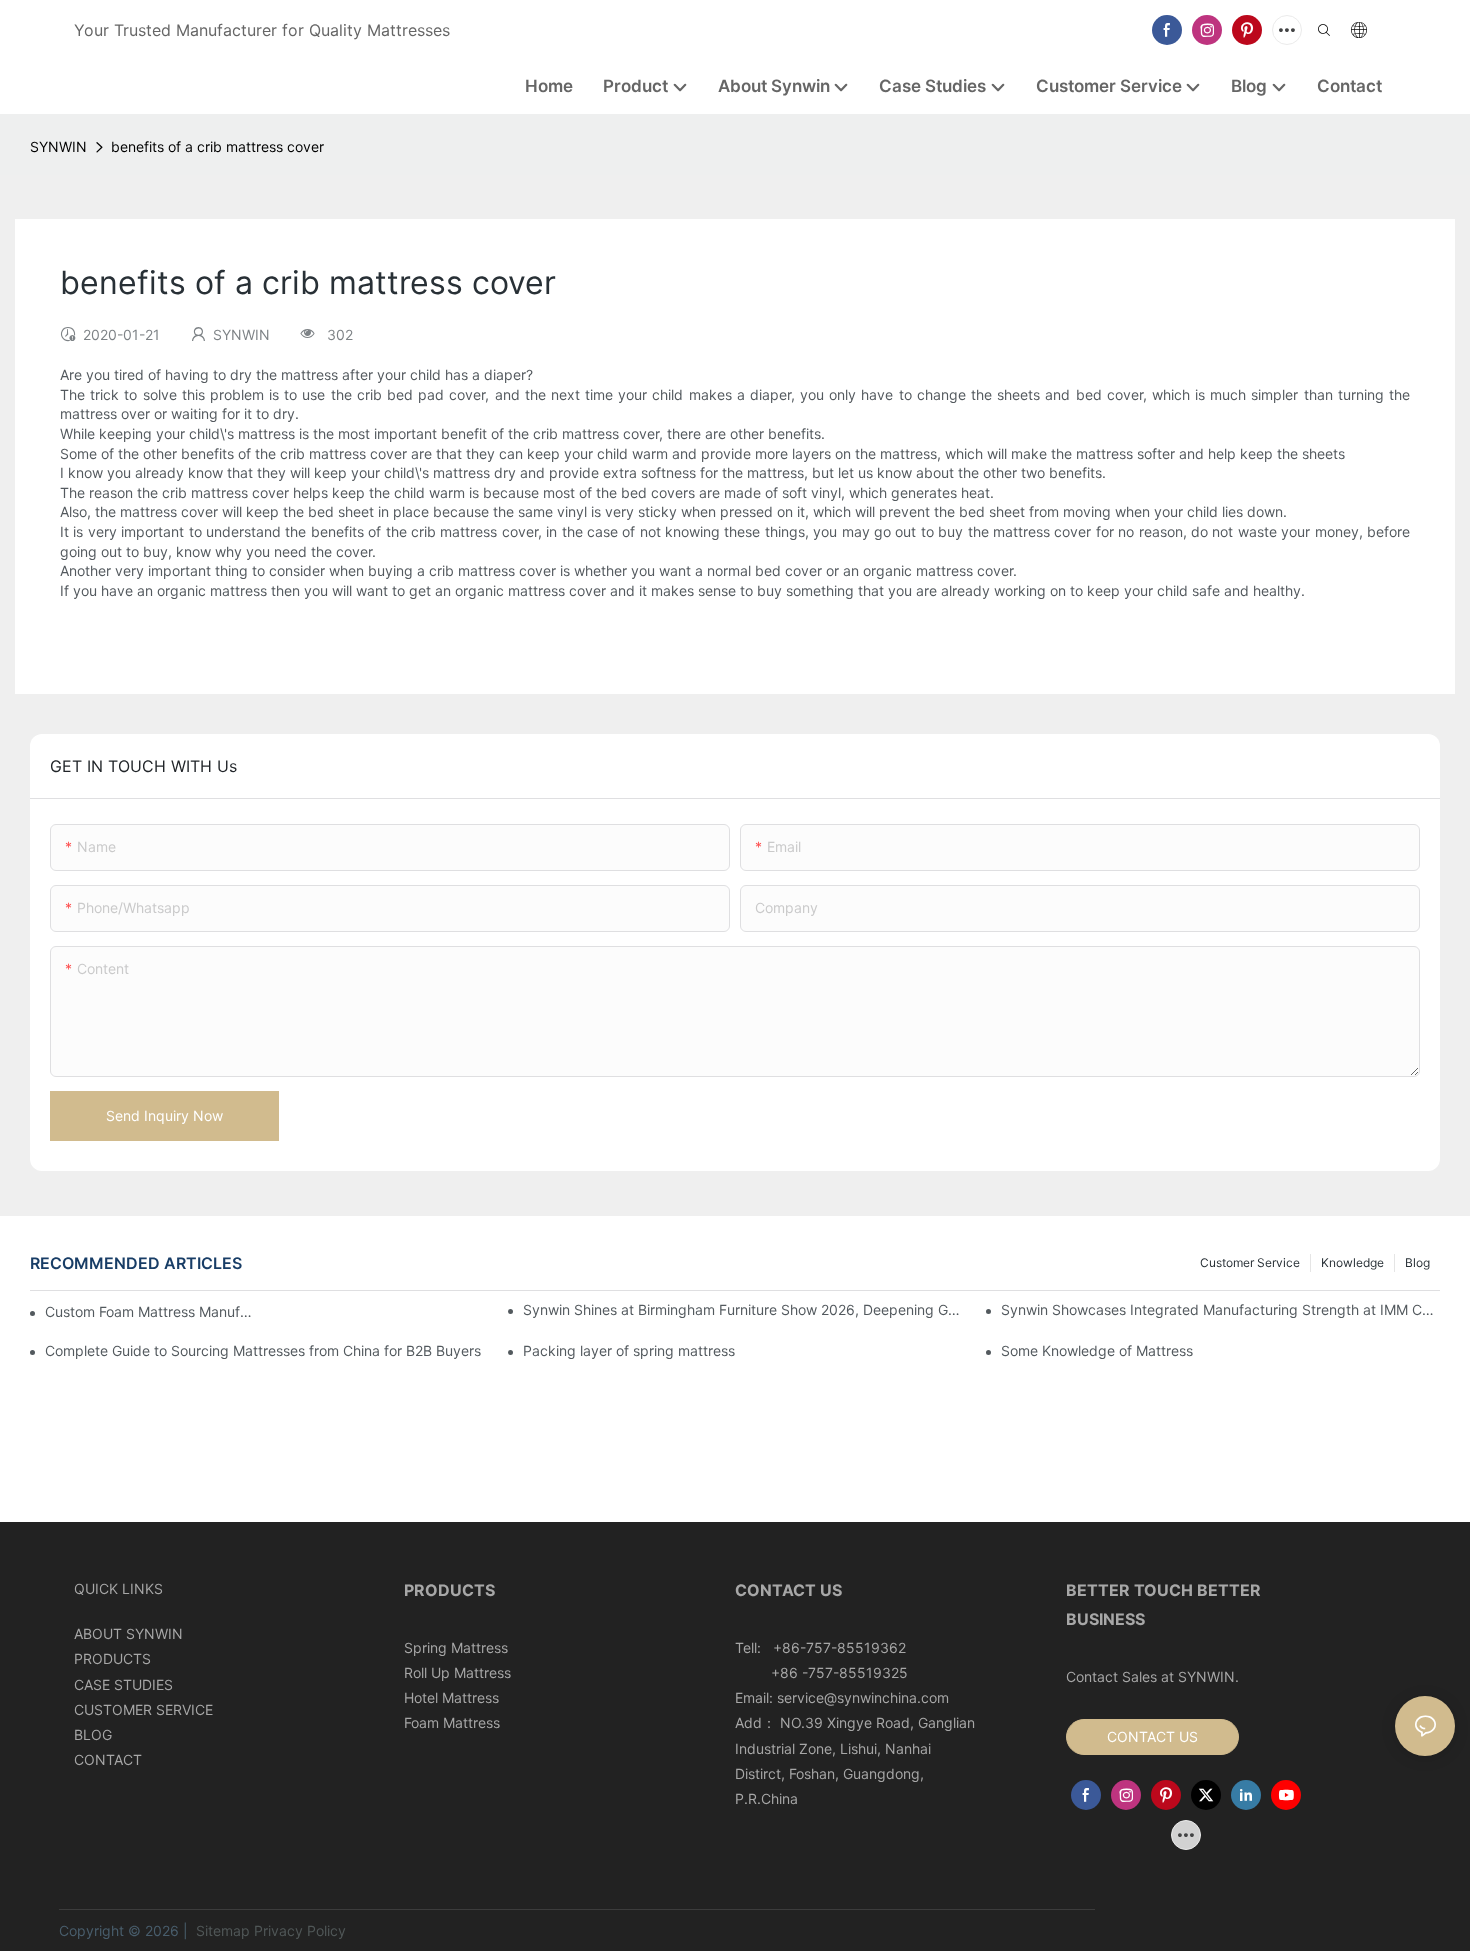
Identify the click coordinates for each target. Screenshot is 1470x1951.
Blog (1417, 1262)
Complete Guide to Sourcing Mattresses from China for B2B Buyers (263, 1350)
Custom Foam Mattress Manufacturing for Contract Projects (151, 1311)
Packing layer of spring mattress (629, 1350)
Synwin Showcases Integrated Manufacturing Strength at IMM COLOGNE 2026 (1220, 1309)
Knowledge (1352, 1262)
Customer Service (1250, 1262)
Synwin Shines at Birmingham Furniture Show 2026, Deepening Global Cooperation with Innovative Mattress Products (742, 1309)
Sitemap (221, 1930)
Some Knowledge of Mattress (1097, 1350)
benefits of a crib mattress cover (217, 146)
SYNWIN (58, 146)
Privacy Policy (300, 1930)
